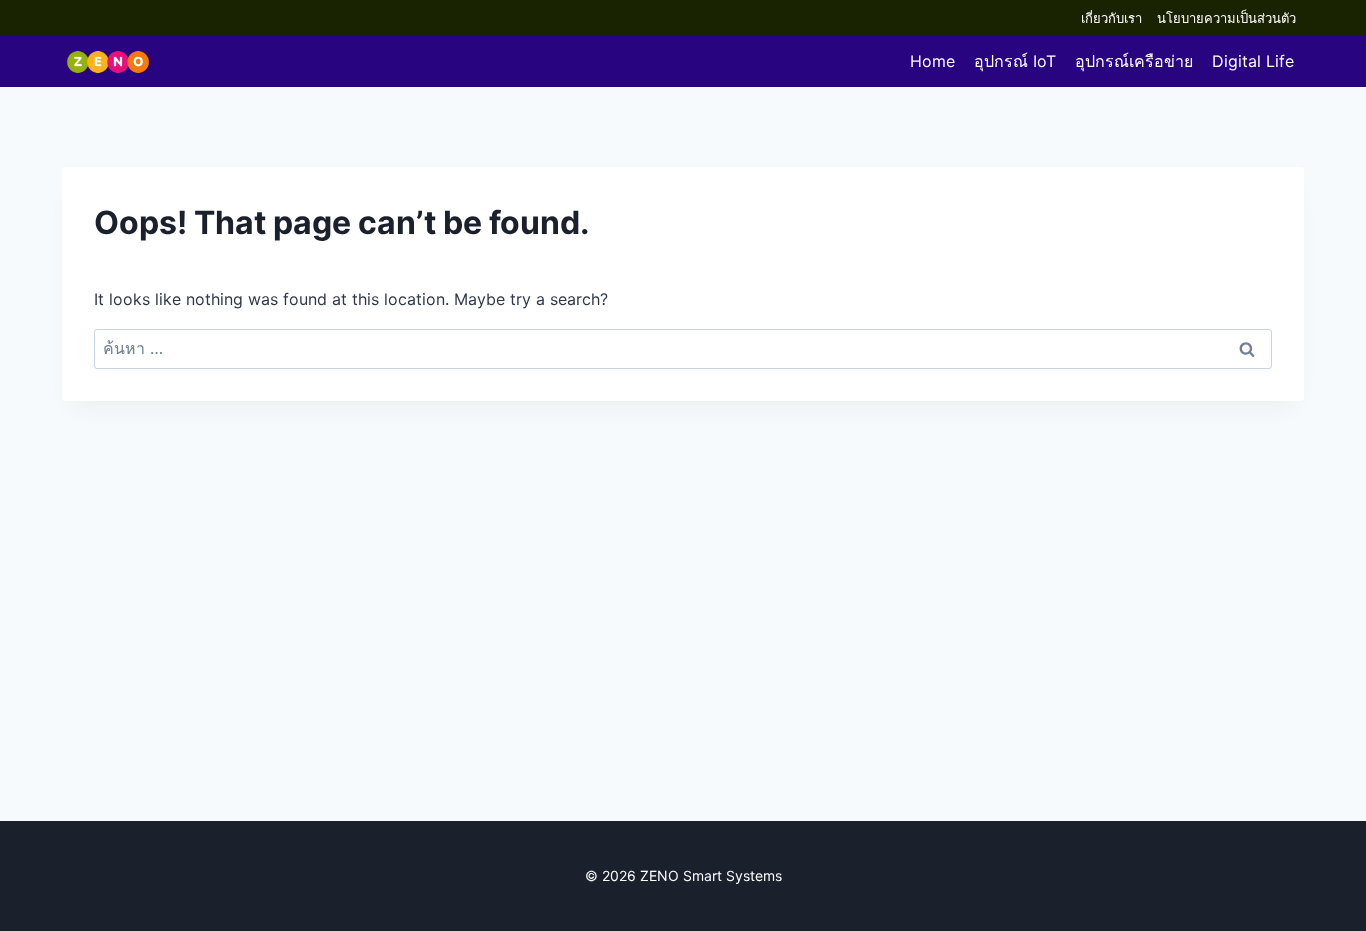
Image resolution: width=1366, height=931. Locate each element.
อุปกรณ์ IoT (1015, 61)
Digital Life (1253, 61)
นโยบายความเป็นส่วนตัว (1226, 18)
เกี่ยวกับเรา (1111, 18)
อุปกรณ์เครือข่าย (1134, 61)
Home (932, 61)
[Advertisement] (683, 651)
